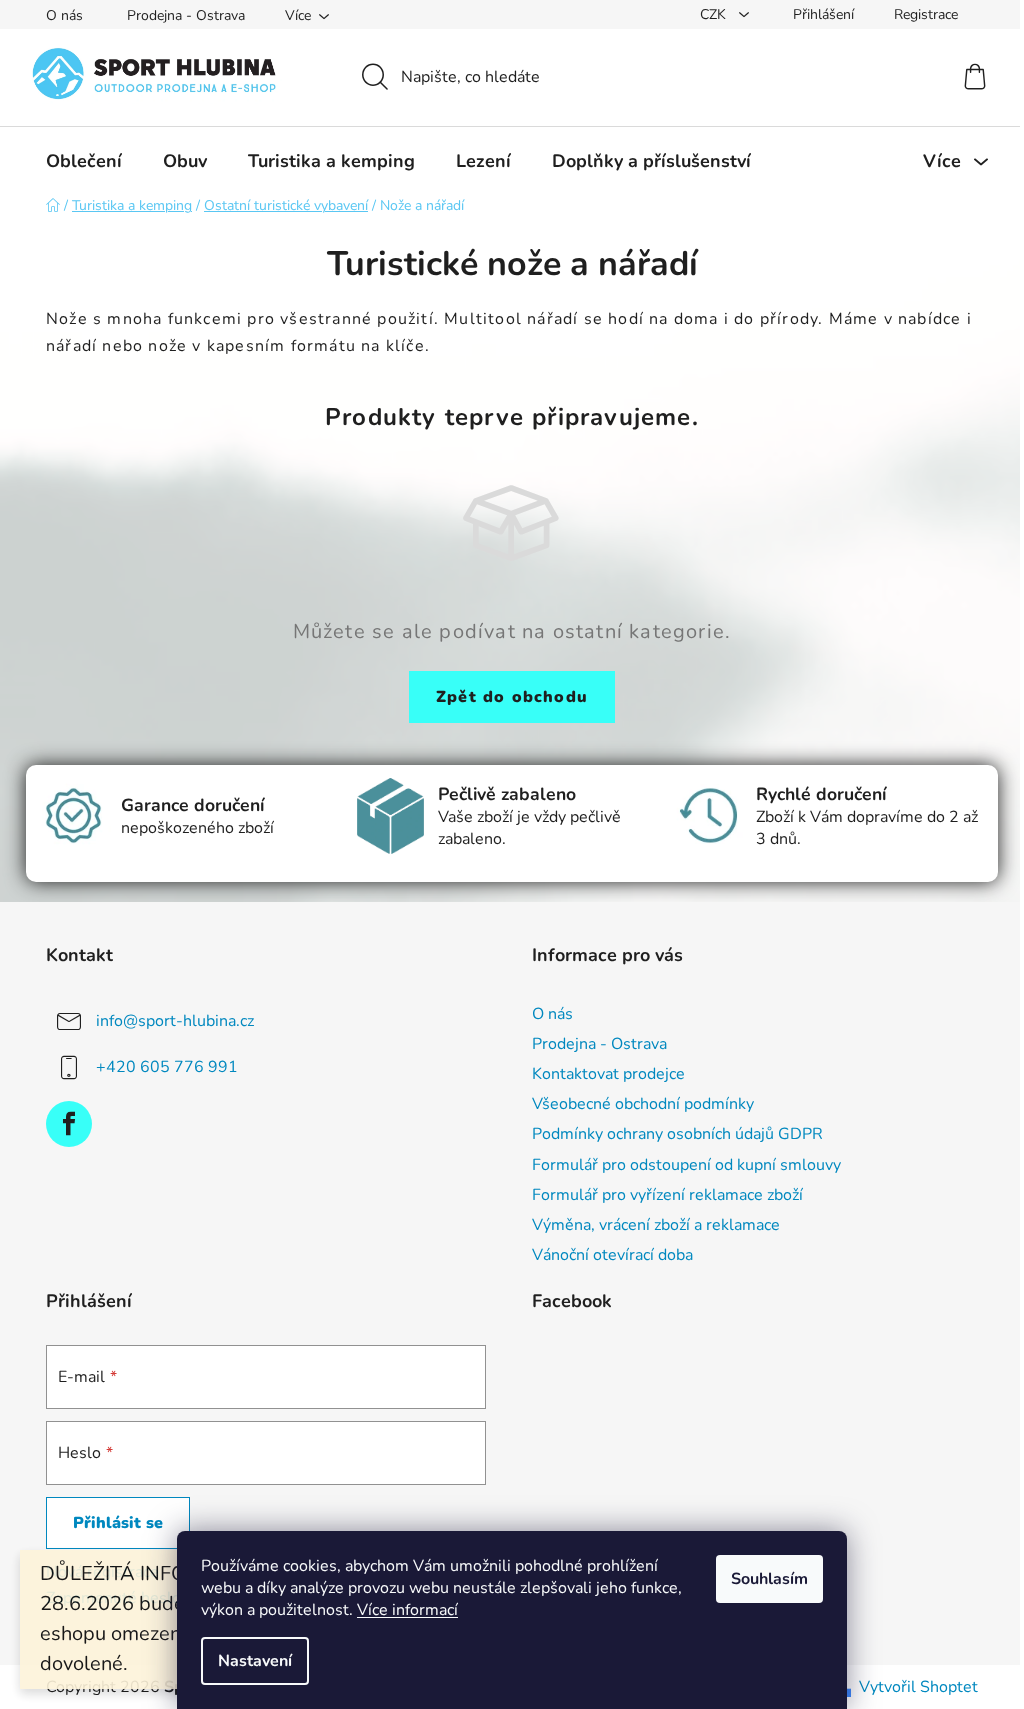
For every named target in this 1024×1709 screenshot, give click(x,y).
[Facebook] (69, 1124)
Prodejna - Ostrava (186, 15)
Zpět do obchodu (512, 697)
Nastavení (255, 1661)
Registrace (926, 14)
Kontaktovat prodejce (608, 1074)
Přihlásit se (118, 1523)
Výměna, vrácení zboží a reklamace (656, 1225)
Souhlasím (769, 1579)
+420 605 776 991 (167, 1067)
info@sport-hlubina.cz (175, 1021)
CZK (715, 14)
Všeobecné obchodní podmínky (643, 1104)
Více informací (407, 1610)
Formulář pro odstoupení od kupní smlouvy (686, 1165)
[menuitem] (84, 161)
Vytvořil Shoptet (918, 1687)
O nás (64, 15)
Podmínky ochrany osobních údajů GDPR (677, 1134)
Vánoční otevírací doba (612, 1255)
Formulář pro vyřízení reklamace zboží (667, 1195)
